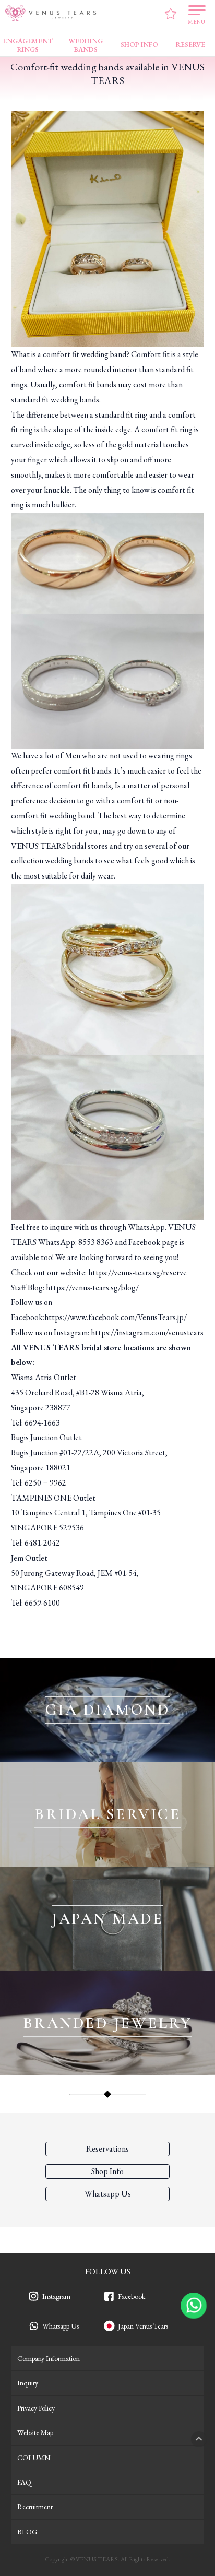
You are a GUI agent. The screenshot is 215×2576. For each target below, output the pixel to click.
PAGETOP (199, 2439)
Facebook (132, 2296)
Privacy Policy (36, 2408)
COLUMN (34, 2458)
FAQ (24, 2482)
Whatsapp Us (61, 2326)
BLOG (27, 2532)
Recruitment (35, 2507)
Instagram (56, 2296)
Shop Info (107, 2171)
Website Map (35, 2432)
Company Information (49, 2358)
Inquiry (28, 2383)
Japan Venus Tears (143, 2326)
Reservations (107, 2149)
